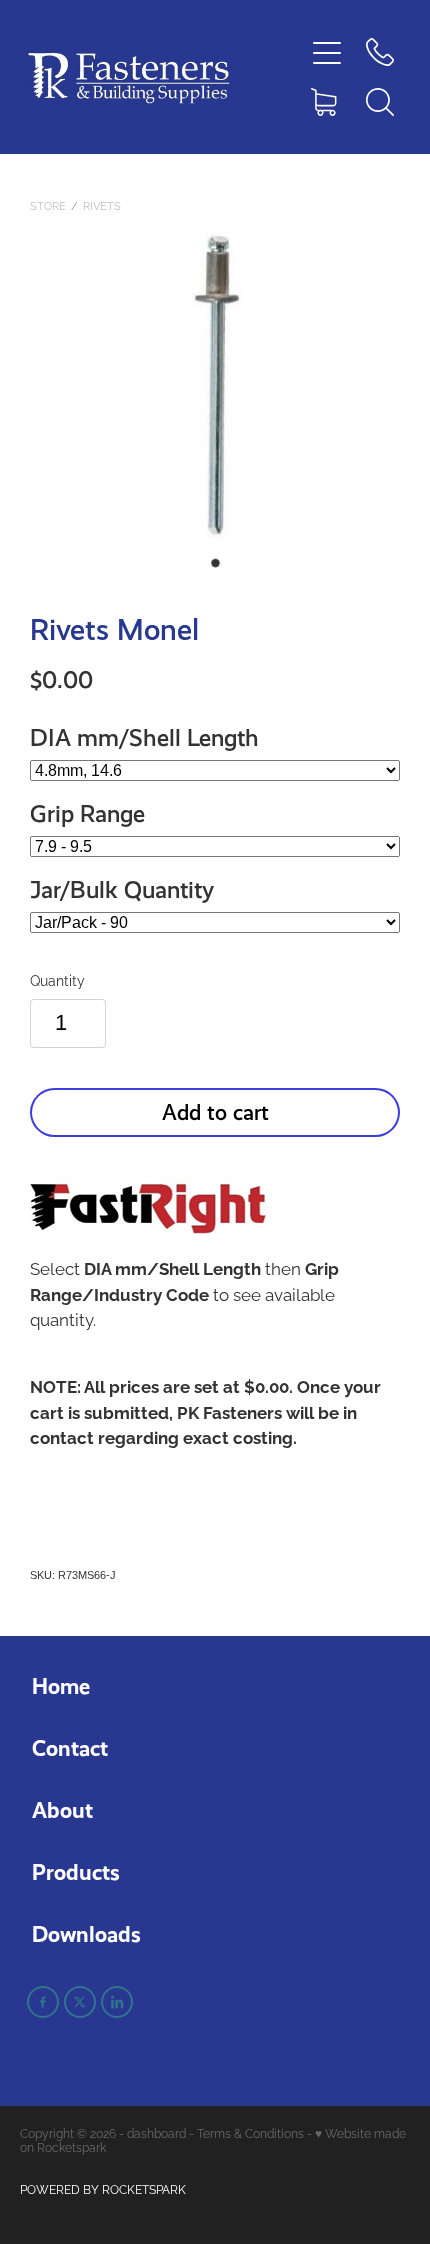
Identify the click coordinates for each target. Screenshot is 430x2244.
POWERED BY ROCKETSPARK (103, 2188)
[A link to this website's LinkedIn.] (117, 2002)
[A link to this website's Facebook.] (43, 2002)
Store (48, 205)
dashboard (156, 2132)
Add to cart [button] (215, 1112)
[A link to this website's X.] (80, 2002)
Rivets (102, 205)
